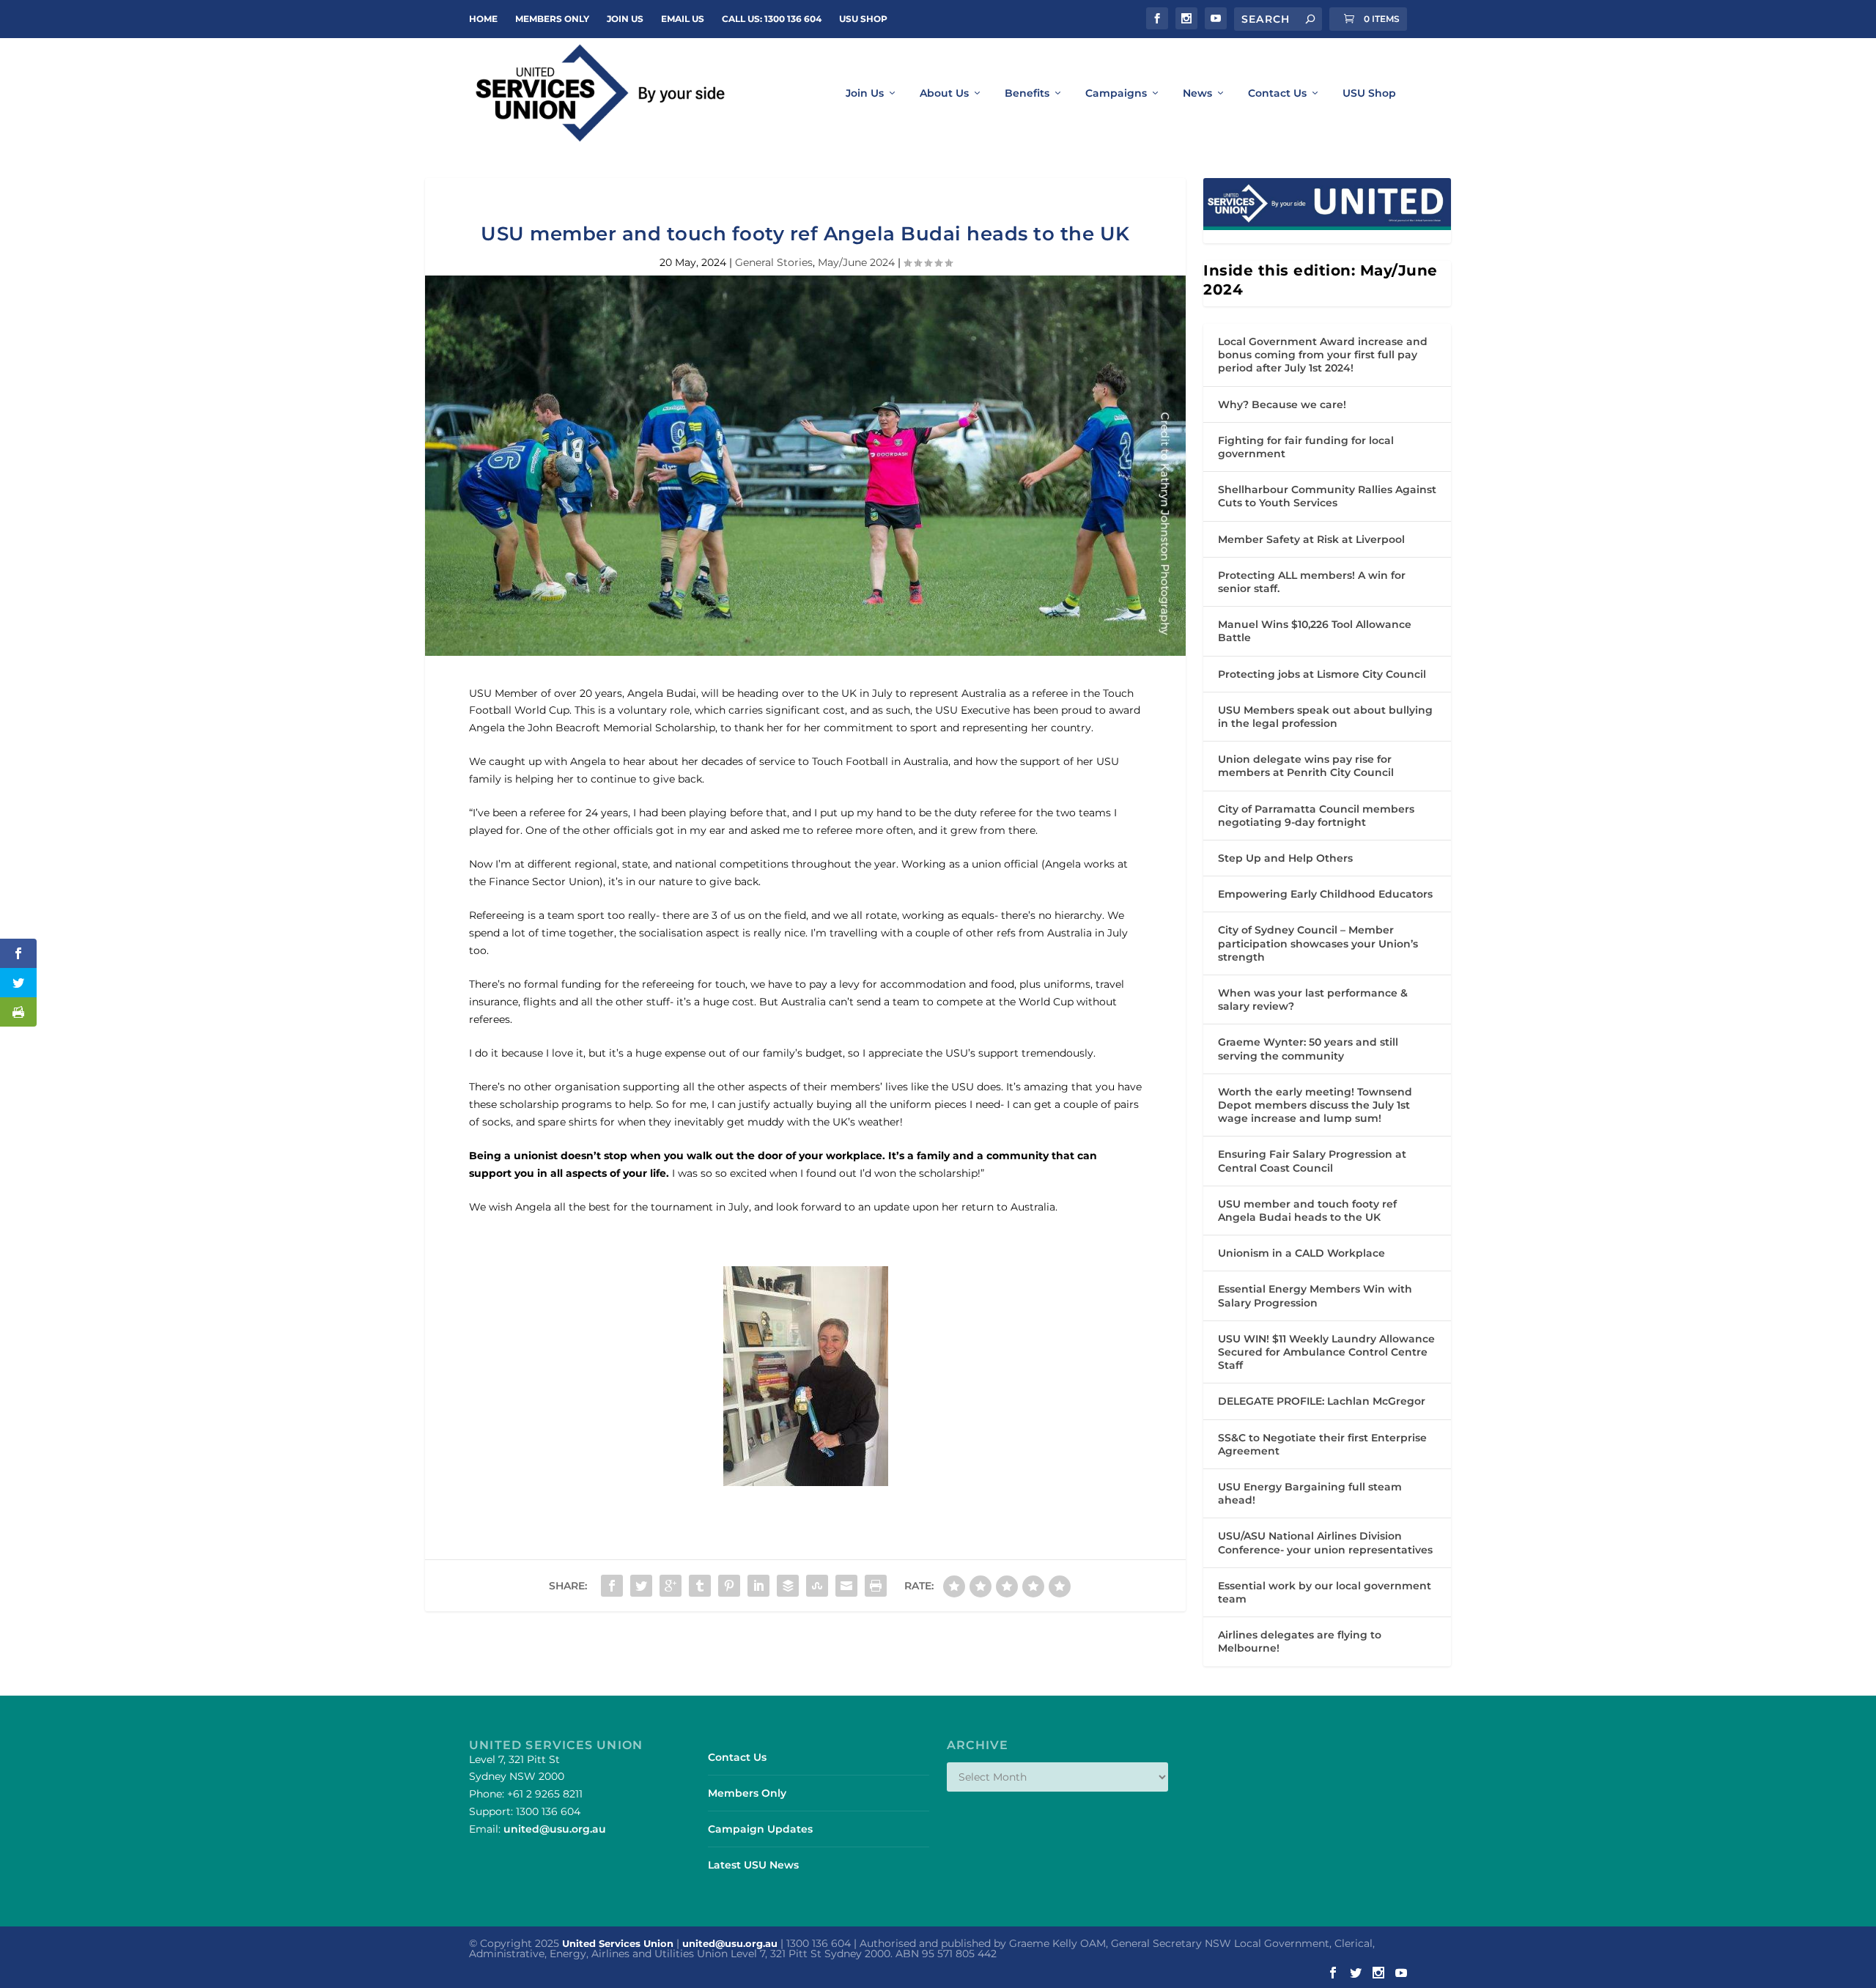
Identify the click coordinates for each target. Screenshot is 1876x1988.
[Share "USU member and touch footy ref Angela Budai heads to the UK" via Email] (846, 1586)
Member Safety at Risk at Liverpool (1311, 539)
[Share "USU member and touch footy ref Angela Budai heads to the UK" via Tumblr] (700, 1586)
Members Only (552, 19)
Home (483, 19)
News (1197, 93)
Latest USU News (753, 1865)
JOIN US (625, 19)
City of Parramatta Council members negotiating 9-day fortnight (1316, 816)
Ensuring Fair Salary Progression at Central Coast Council (1312, 1161)
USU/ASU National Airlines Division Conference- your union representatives (1325, 1542)
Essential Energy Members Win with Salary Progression (1315, 1296)
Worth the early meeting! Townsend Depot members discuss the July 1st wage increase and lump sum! (1315, 1105)
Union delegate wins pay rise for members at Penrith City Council (1306, 766)
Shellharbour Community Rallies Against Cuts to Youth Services (1327, 496)
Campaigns (1116, 93)
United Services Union (618, 1943)
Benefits (1027, 93)
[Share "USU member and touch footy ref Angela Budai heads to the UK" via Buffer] (788, 1586)
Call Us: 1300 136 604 (772, 19)
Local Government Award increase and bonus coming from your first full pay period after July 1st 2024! (1323, 355)
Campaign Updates (760, 1829)
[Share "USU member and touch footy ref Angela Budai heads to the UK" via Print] (876, 1586)
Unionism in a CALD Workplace (1301, 1253)
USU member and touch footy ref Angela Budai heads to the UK (1307, 1211)
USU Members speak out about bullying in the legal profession (1325, 717)
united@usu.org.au (555, 1829)
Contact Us (1277, 93)
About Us (944, 93)
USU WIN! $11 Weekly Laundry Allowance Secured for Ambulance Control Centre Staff (1326, 1352)
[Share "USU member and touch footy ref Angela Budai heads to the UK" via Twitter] (641, 1586)
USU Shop (863, 19)
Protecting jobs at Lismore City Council (1322, 674)
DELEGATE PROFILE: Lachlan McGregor (1322, 1401)
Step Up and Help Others (1285, 858)
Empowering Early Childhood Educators (1325, 894)
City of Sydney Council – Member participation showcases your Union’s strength (1318, 943)
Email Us (683, 19)
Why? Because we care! (1282, 404)
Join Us (865, 93)
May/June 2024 (856, 262)
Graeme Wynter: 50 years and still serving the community (1308, 1049)
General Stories (774, 262)
